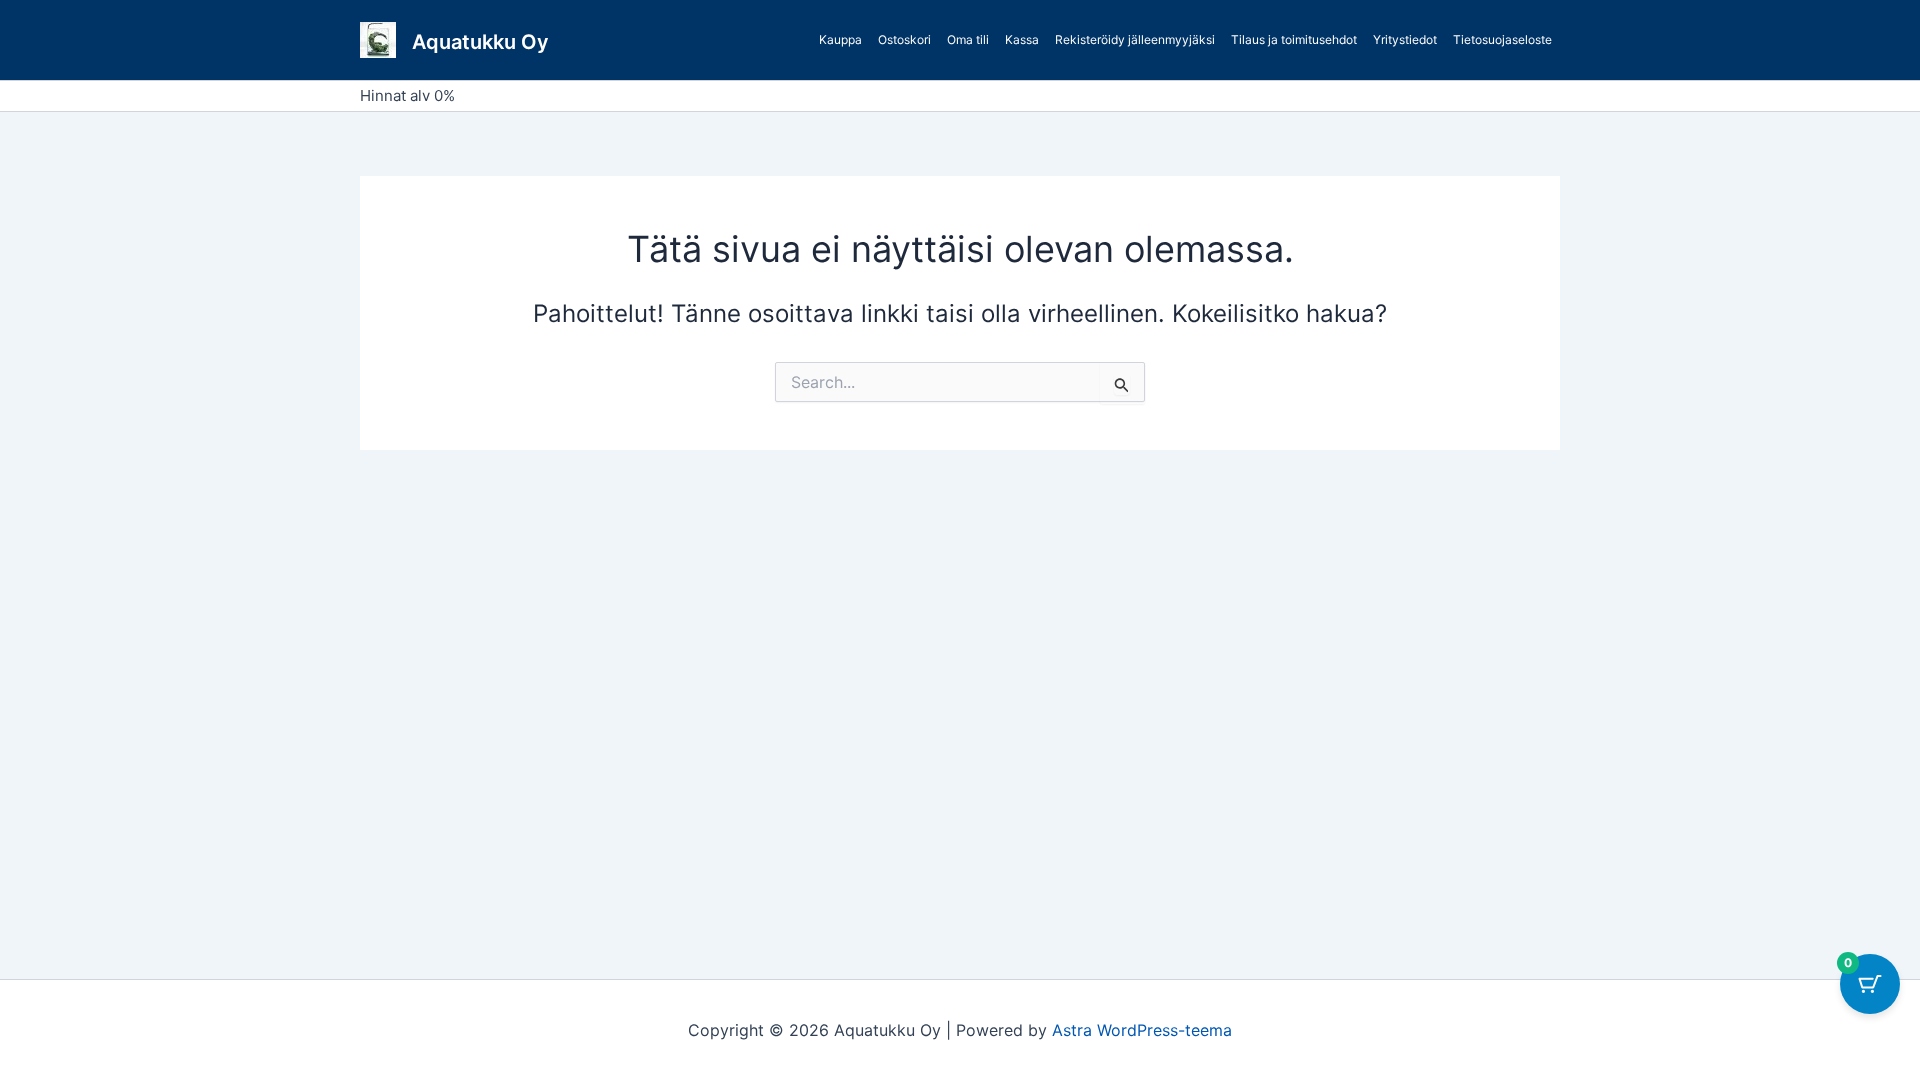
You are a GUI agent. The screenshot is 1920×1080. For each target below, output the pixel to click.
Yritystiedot (1405, 39)
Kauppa (840, 39)
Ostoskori (904, 39)
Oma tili (968, 39)
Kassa (1022, 39)
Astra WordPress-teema (1142, 1030)
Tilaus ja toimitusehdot (1294, 39)
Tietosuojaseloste (1502, 39)
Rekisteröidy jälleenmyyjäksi (1135, 39)
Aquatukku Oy (480, 42)
